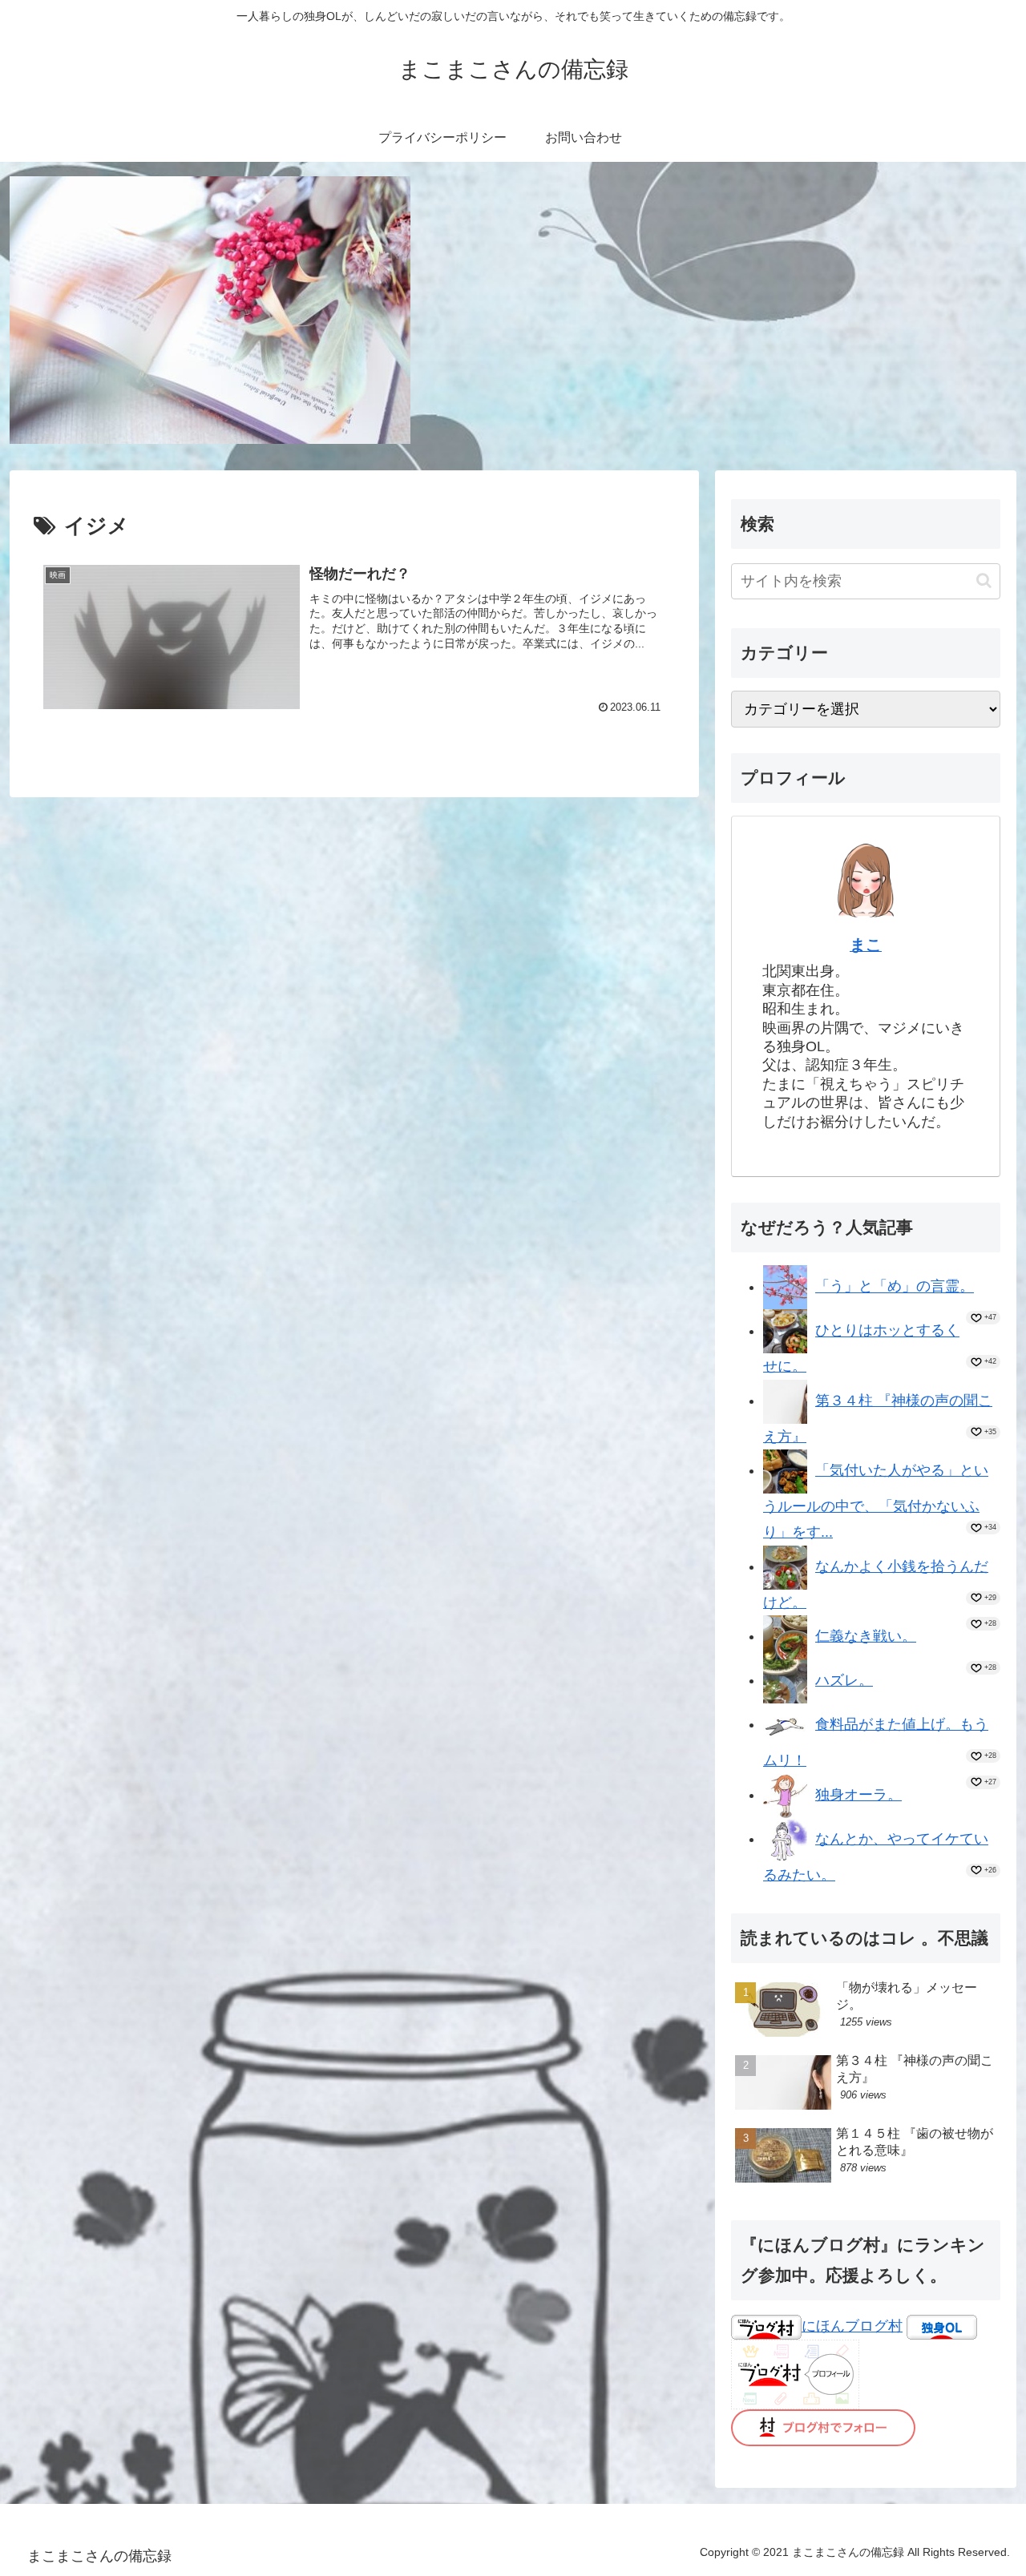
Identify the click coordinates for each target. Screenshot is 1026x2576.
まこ (866, 945)
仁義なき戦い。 (866, 1636)
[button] (984, 581)
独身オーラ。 (858, 1795)
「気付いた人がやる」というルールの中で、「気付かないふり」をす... (876, 1501)
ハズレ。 (844, 1680)
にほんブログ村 (852, 2326)
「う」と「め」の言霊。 (895, 1287)
